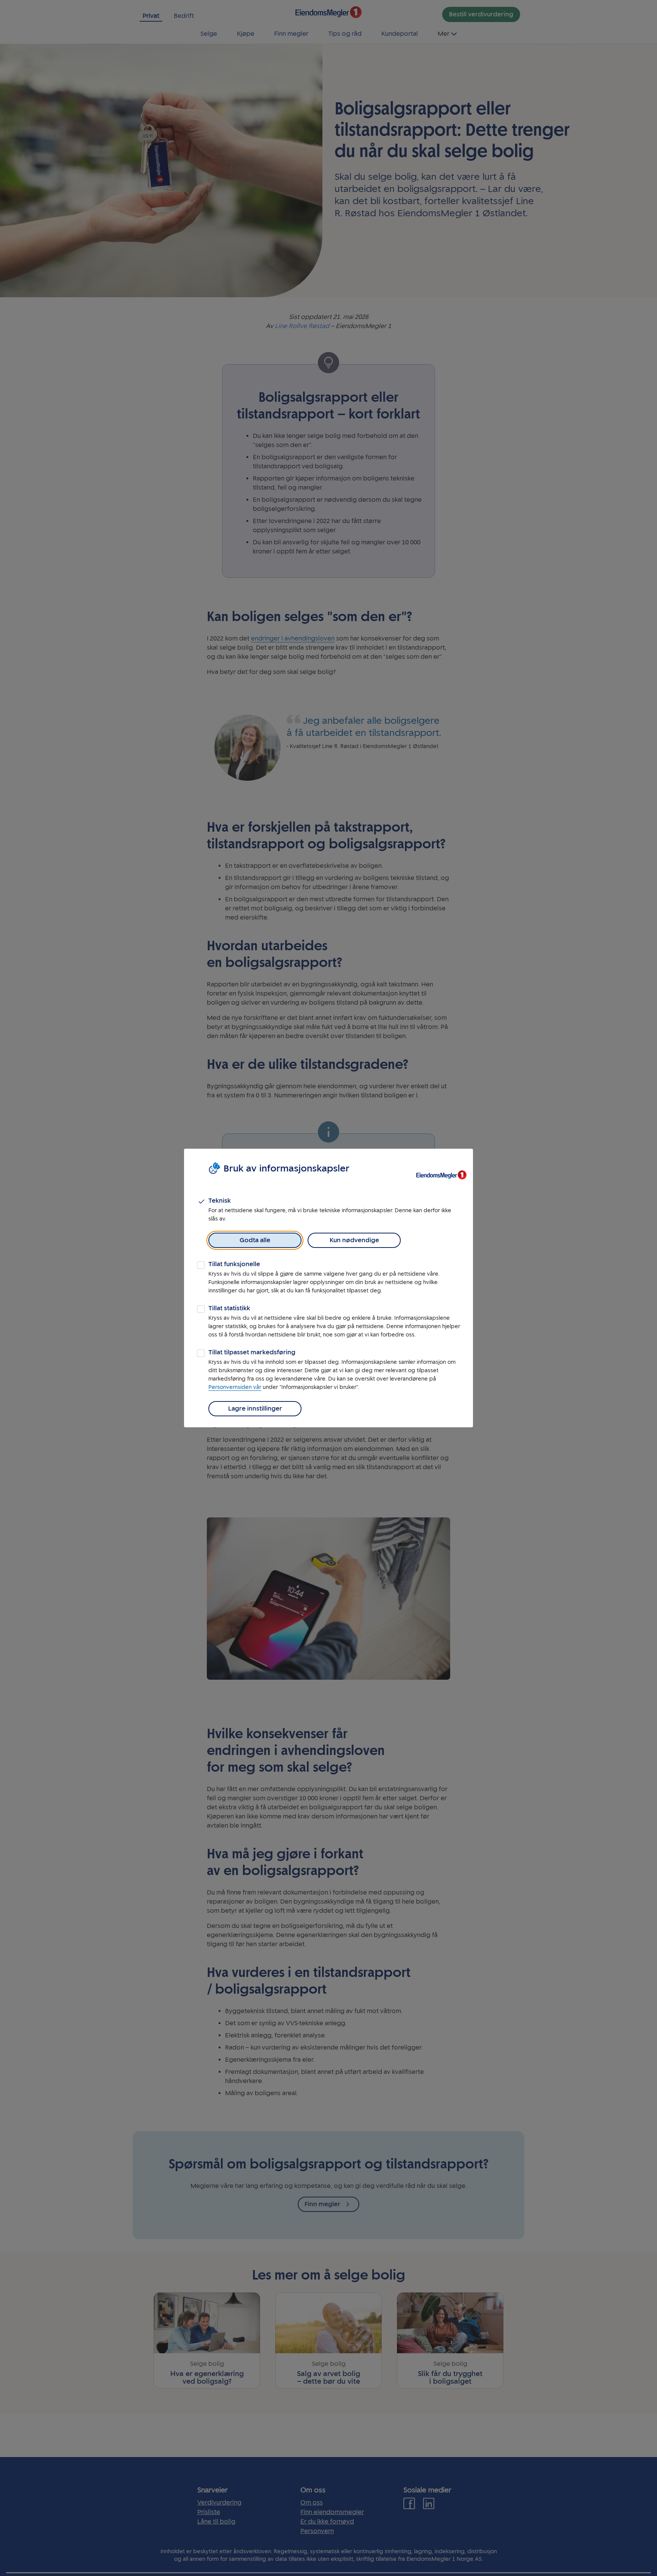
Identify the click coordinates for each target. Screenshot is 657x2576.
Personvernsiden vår (235, 1387)
